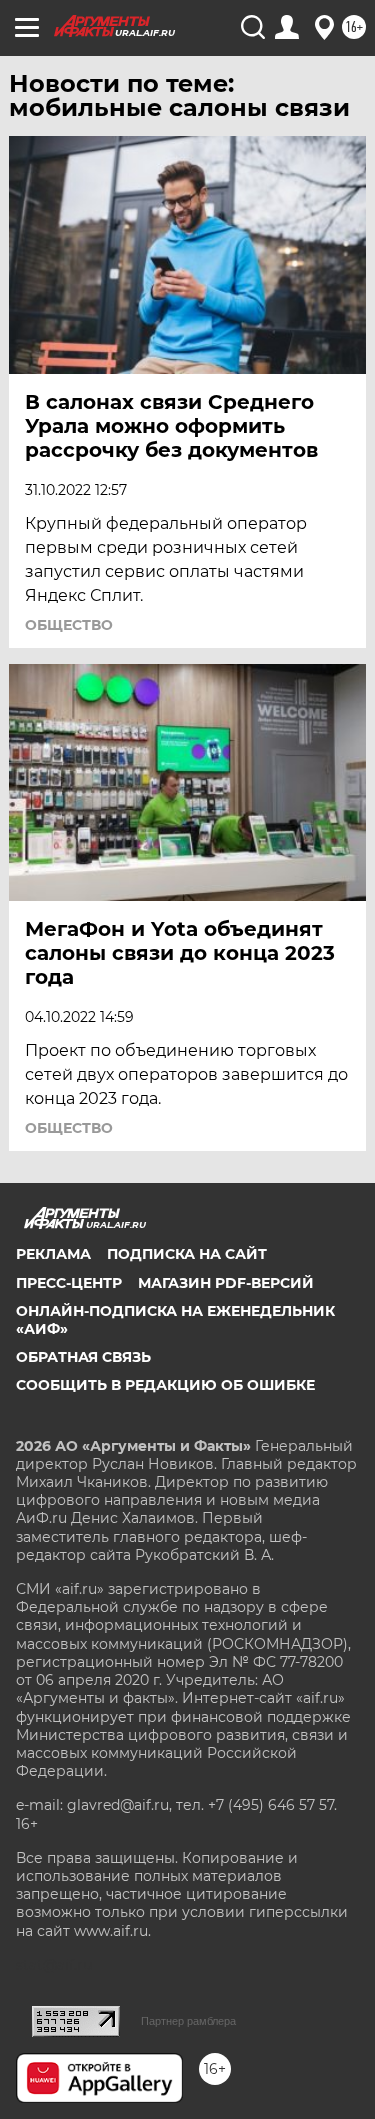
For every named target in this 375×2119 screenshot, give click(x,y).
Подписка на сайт (187, 1254)
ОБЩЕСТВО (69, 625)
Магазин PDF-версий (226, 1283)
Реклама (53, 1254)
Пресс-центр (69, 1283)
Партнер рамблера (188, 2021)
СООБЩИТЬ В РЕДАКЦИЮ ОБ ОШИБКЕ (165, 1385)
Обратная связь (83, 1357)
